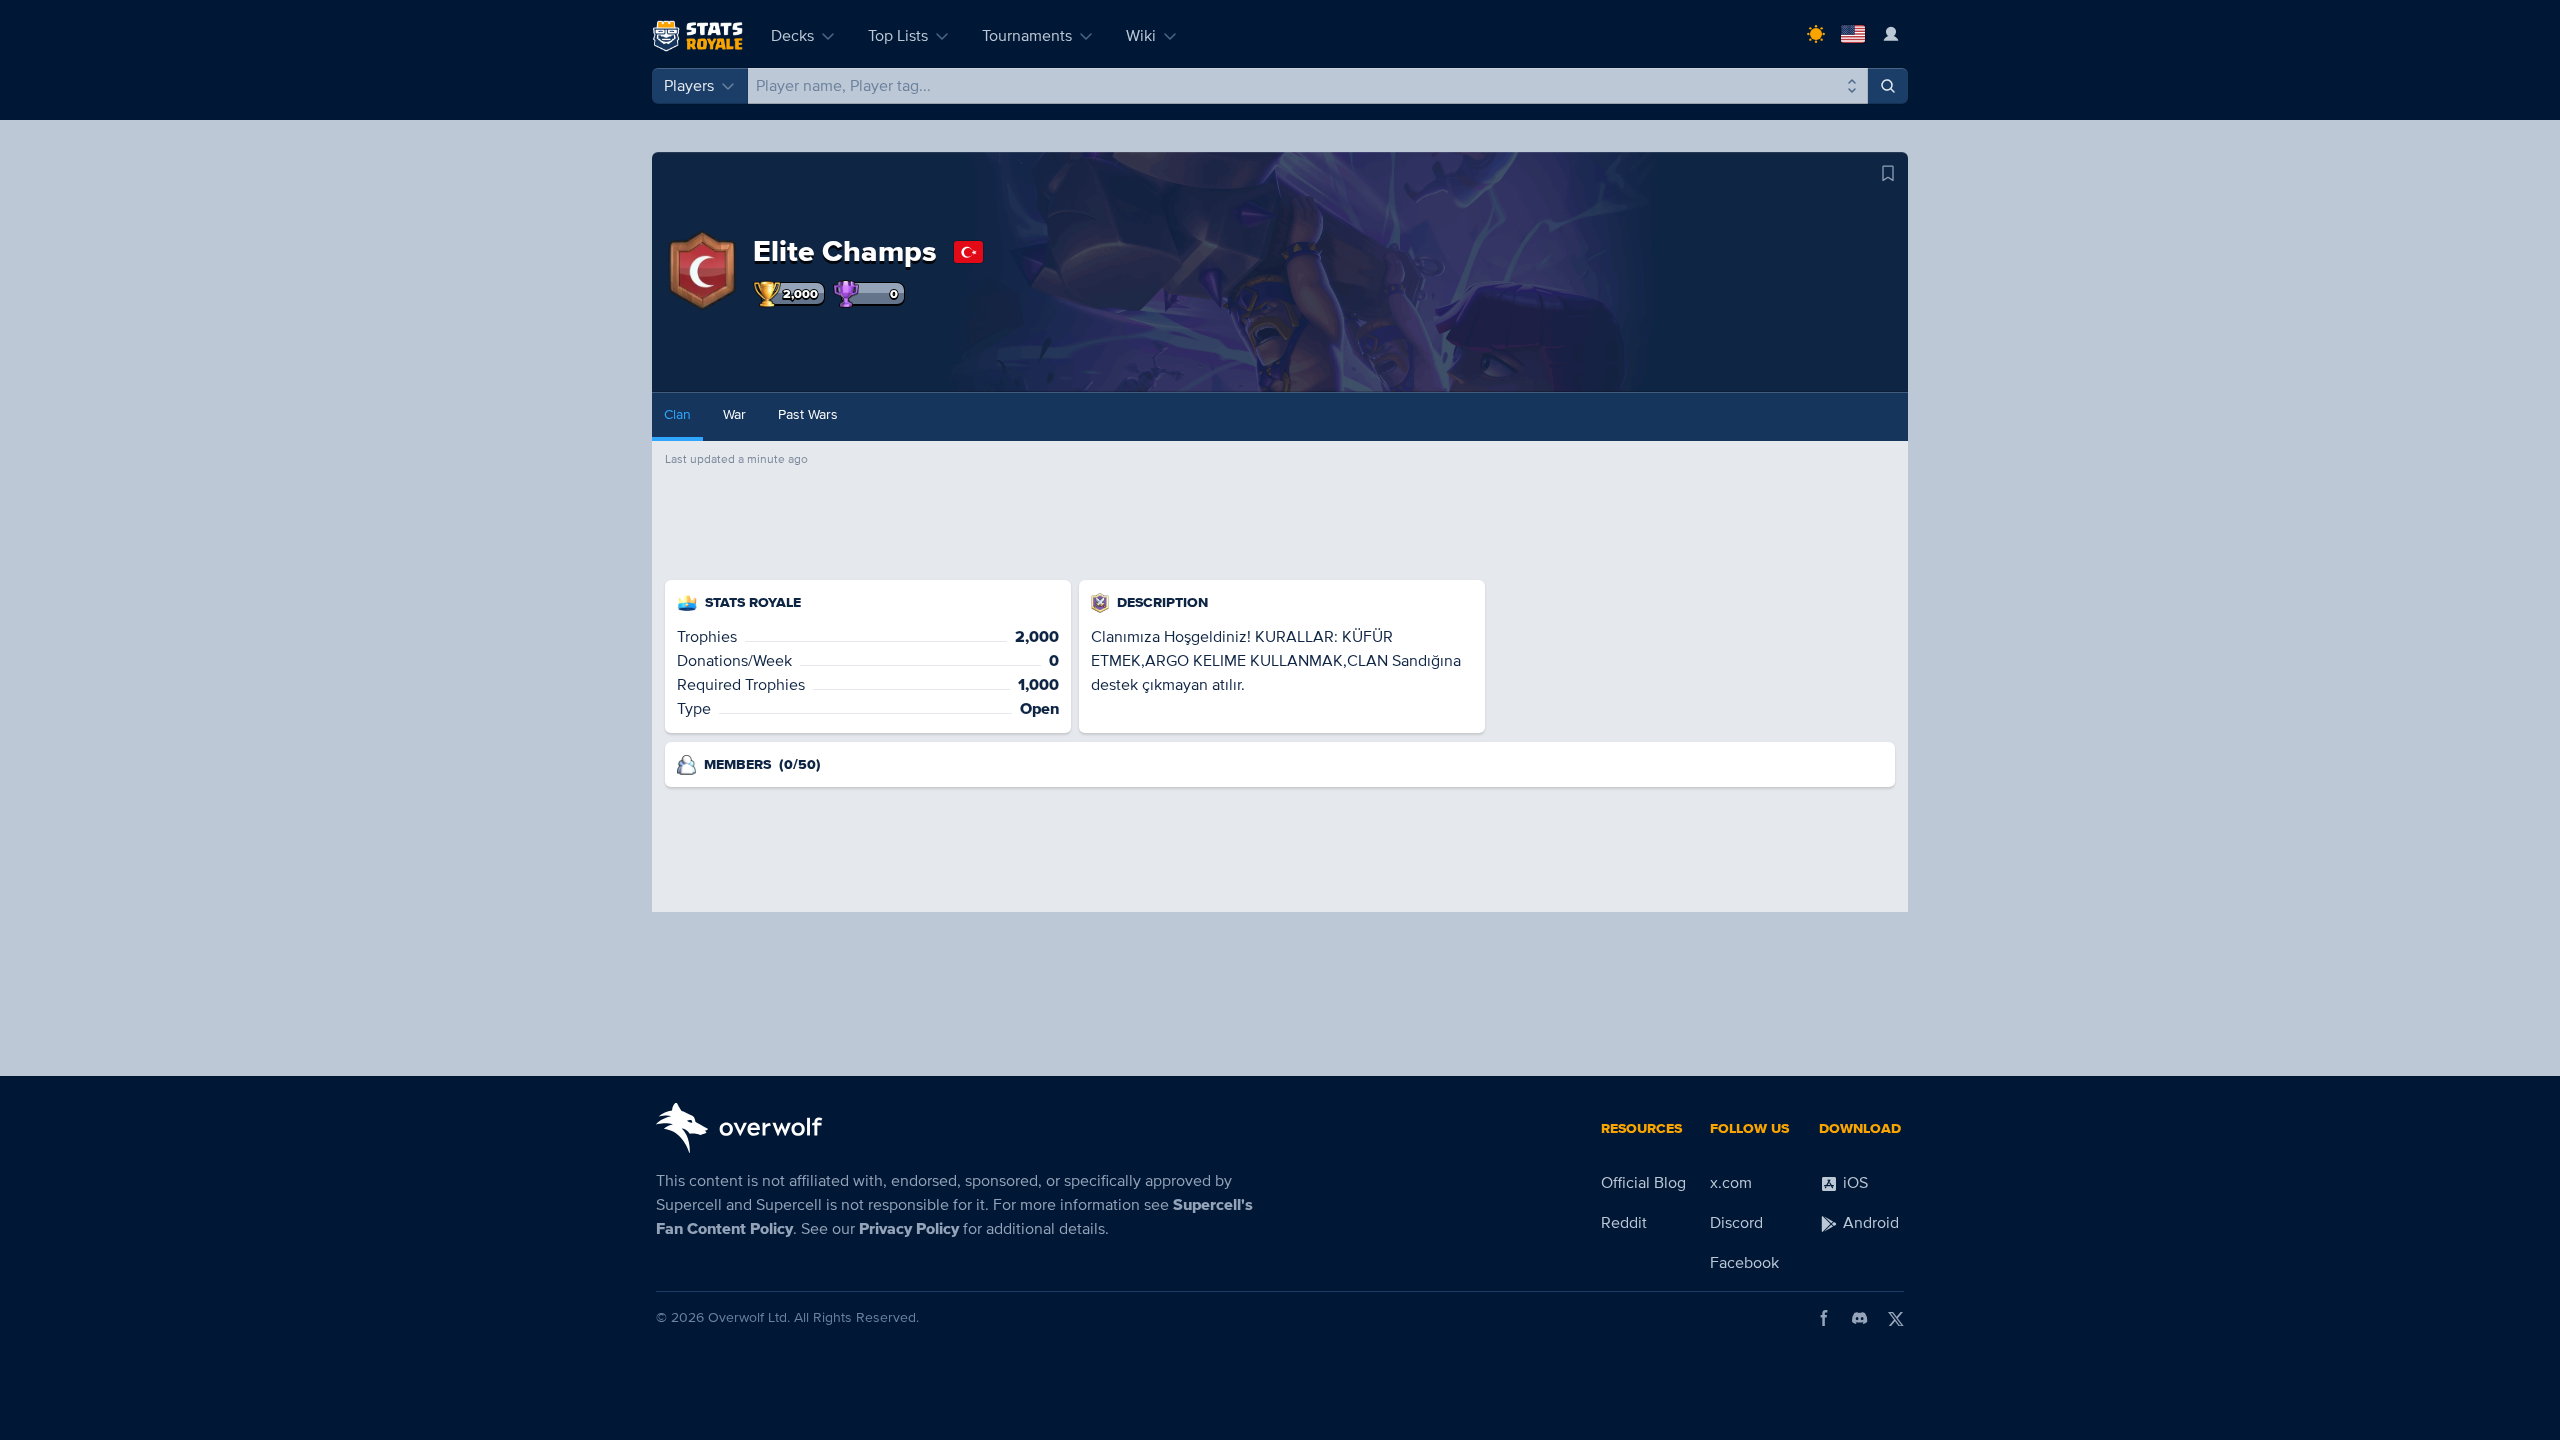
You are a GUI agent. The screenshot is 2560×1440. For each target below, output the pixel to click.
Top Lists (898, 36)
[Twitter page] (1896, 1318)
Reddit (1624, 1223)
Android (1869, 1223)
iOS (1853, 1183)
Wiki (1141, 36)
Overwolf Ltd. (749, 1317)
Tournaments (1027, 36)
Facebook (1744, 1263)
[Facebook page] (1824, 1318)
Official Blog (1643, 1183)
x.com (1731, 1183)
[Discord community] (1860, 1318)
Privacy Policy (909, 1229)
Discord (1736, 1223)
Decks (792, 36)
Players (689, 86)
